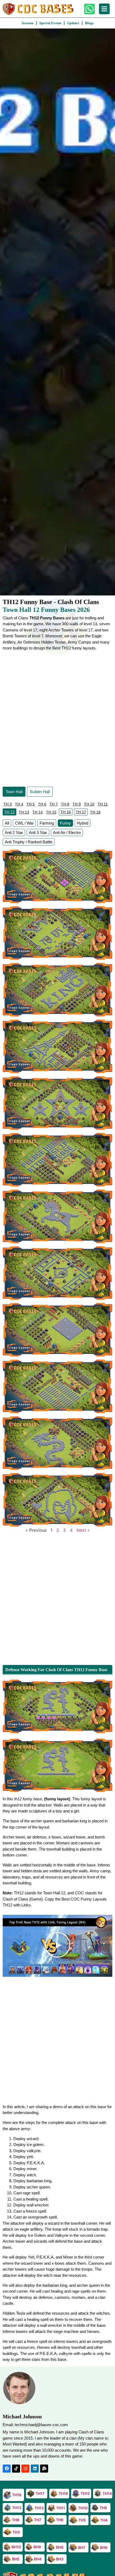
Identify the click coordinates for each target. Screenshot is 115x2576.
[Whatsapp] (89, 9)
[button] (57, 1946)
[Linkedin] (35, 2469)
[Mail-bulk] (44, 2469)
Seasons (28, 23)
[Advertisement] (57, 718)
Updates (73, 23)
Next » (83, 1530)
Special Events (50, 23)
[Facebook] (7, 2469)
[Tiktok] (16, 2469)
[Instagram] (25, 2469)
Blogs (89, 23)
